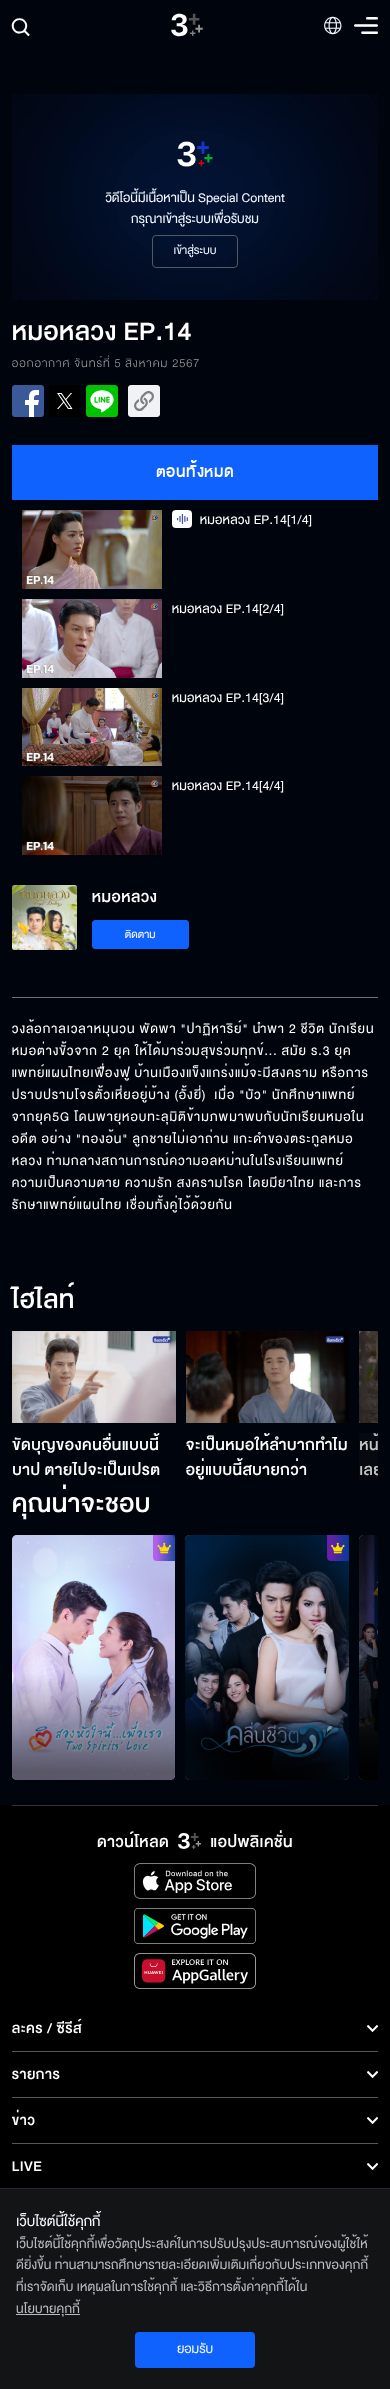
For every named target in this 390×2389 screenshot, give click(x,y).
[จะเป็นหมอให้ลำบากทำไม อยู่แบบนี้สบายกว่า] (268, 1377)
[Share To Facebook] (28, 401)
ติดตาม (140, 934)
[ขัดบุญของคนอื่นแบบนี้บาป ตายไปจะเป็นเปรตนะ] (94, 1377)
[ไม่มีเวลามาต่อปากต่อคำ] (267, 1657)
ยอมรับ (195, 2349)
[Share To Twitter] (65, 401)
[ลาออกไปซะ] (94, 1657)
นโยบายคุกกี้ (48, 2309)
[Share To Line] (102, 401)
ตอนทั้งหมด (195, 472)
